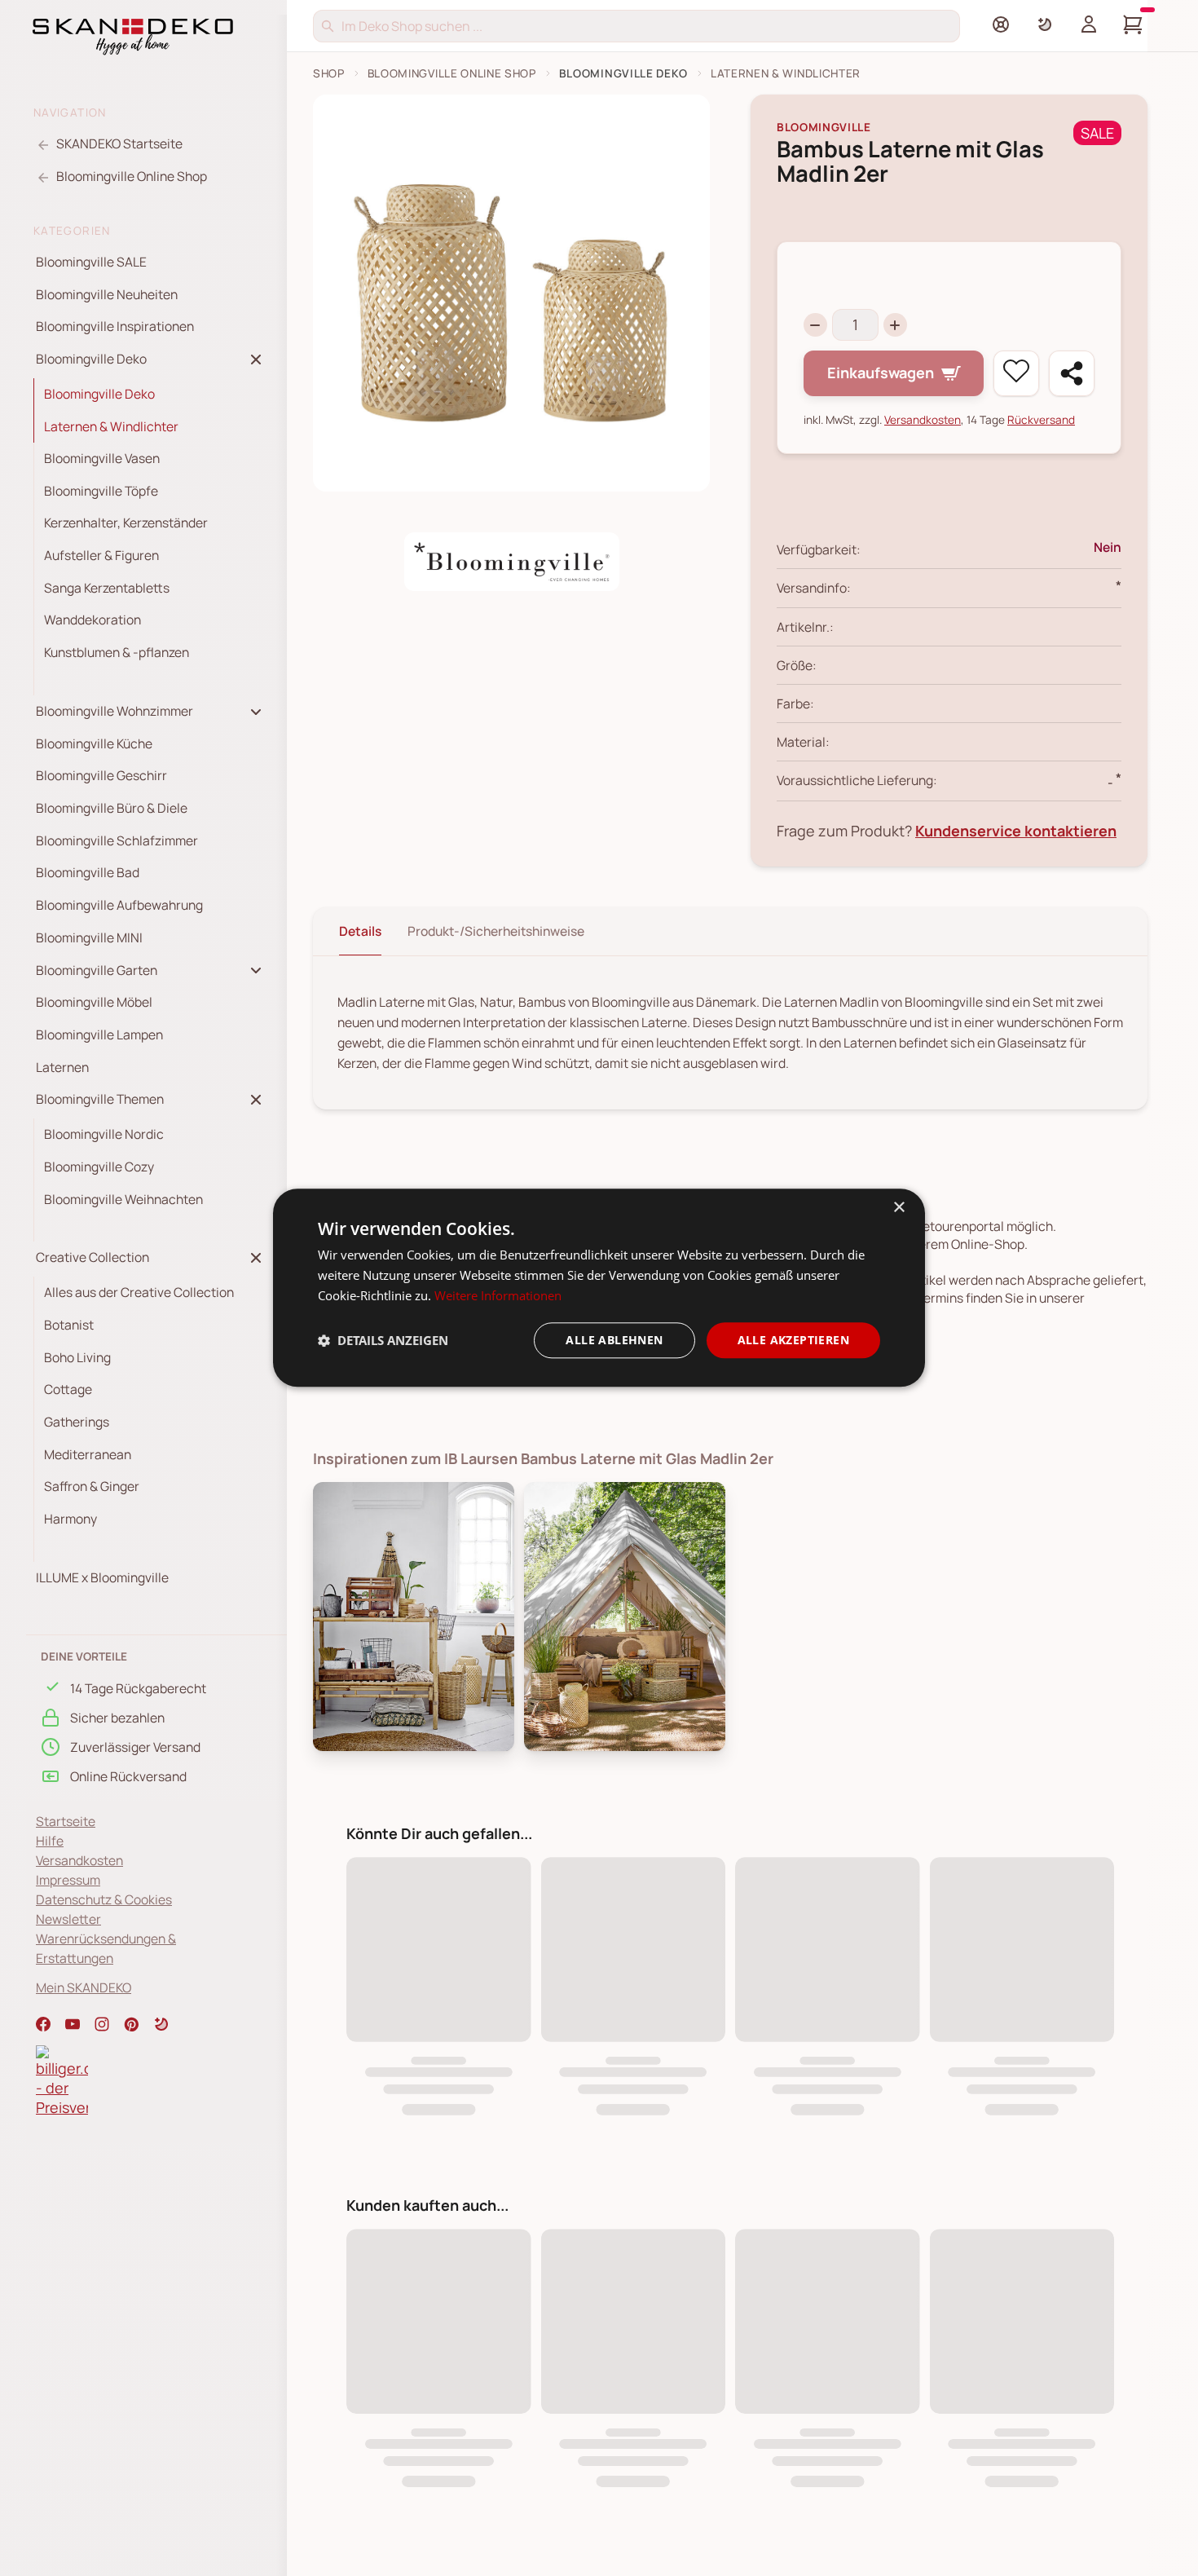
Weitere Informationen (498, 1295)
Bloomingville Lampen (99, 1034)
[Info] (1001, 24)
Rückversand (1041, 419)
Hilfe (50, 1841)
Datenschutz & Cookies (104, 1899)
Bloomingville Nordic (104, 1134)
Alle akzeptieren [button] (793, 1340)
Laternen (62, 1067)
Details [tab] (360, 931)
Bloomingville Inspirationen (115, 326)
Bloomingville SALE (91, 262)
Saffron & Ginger (92, 1486)
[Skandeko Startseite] (133, 35)
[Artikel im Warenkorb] (1133, 24)
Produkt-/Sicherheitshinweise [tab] (496, 931)
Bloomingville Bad (88, 873)
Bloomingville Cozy (99, 1167)
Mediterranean (88, 1454)
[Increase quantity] (895, 325)
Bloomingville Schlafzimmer (117, 840)
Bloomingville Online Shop (452, 73)
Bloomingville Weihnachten (123, 1199)
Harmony (70, 1519)
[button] (161, 2024)
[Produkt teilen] (1072, 373)
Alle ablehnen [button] (614, 1340)
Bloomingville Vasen (102, 458)
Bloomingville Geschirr (101, 776)
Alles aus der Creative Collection (139, 1292)
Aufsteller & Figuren (101, 555)
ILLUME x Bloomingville (102, 1577)
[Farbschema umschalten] (1045, 24)
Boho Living (77, 1357)
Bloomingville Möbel (94, 1002)
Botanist (69, 1325)
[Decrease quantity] (815, 325)
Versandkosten (79, 1860)
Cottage (68, 1389)
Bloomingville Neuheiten (107, 294)
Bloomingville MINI (89, 937)
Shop (329, 73)
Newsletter (68, 1919)
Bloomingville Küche (94, 743)
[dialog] (599, 1288)
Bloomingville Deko (99, 394)
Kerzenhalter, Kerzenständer (126, 523)
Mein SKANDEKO (84, 1987)
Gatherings (77, 1422)
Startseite (66, 1821)
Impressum (68, 1880)
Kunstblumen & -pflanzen (117, 652)
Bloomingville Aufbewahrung (119, 905)
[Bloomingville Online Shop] (512, 562)
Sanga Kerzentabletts (107, 588)
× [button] (898, 1208)
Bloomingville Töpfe (101, 491)
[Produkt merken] (1016, 373)
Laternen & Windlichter (111, 426)
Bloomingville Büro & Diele (112, 808)
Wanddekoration (92, 620)
